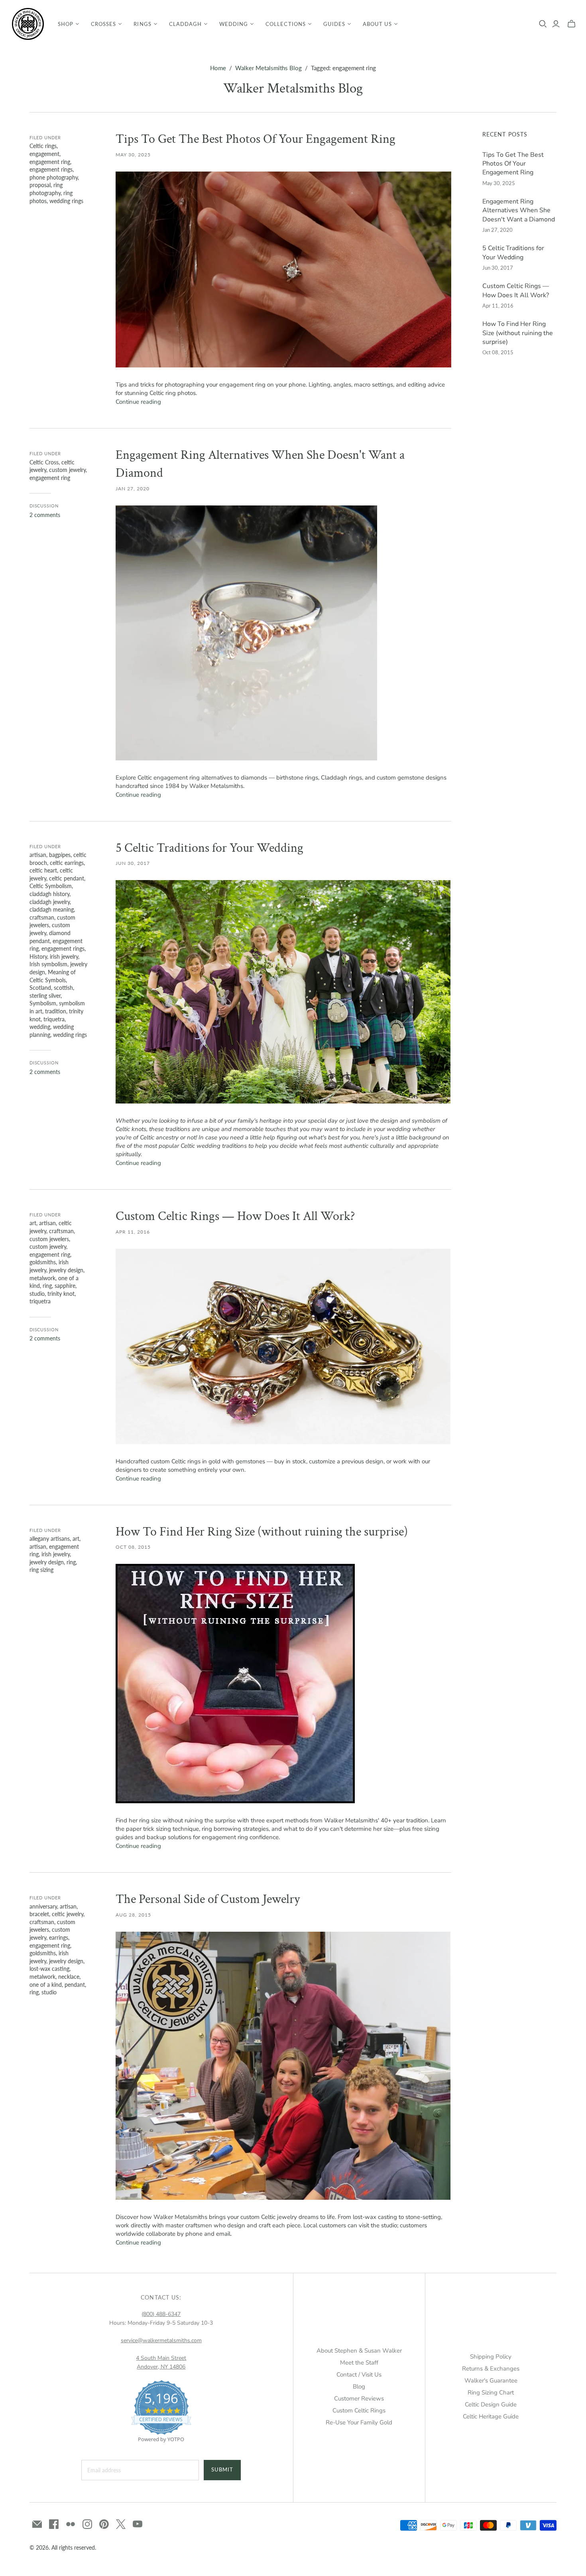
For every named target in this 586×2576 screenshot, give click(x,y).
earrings (59, 1937)
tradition (56, 1011)
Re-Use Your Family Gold (359, 2422)
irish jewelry (64, 956)
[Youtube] (138, 2524)
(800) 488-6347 (161, 2314)
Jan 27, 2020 (133, 489)
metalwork (42, 1278)
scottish (63, 988)
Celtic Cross (44, 462)
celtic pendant (67, 878)
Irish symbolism (48, 964)
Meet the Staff (359, 2363)
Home (218, 68)
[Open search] (543, 24)
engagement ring (50, 162)
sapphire (65, 1286)
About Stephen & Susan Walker (359, 2351)
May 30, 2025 (133, 155)
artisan (38, 855)
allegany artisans (50, 1539)
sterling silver (45, 996)
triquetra (54, 1019)
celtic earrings (67, 863)
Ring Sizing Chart (491, 2392)
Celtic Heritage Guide (491, 2416)
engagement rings (51, 169)
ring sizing (41, 1570)
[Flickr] (71, 2524)
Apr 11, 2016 (133, 1232)
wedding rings (66, 201)
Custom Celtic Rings (359, 2410)
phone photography (54, 177)
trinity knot (61, 1294)
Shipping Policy (491, 2357)
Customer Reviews (359, 2398)
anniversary (43, 1906)
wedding (40, 1027)
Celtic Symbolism (51, 886)
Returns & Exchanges (491, 2369)
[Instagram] (87, 2524)
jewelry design (66, 1270)
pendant (75, 1985)
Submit (222, 2469)
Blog (359, 2387)
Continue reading (138, 402)
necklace (69, 1977)
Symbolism (43, 1003)
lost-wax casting (49, 1969)
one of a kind (46, 1985)
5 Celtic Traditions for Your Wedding (209, 848)
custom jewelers (49, 1239)
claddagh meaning (52, 909)
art (33, 1223)
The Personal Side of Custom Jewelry (208, 1899)
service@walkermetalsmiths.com (161, 2340)
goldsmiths (43, 1262)
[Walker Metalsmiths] (28, 24)
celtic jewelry (68, 1914)
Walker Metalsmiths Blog (268, 68)
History (38, 956)
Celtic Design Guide (491, 2404)
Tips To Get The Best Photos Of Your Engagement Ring (256, 139)
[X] (121, 2524)
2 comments (45, 515)
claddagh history (49, 894)
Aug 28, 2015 (133, 1915)
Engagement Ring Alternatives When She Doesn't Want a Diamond (519, 210)
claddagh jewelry (50, 902)
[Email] (37, 2524)
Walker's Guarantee (491, 2381)
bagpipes (60, 855)
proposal (40, 185)
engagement (44, 154)
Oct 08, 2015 (133, 1547)
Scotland (40, 988)
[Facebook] (54, 2524)
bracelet (39, 1914)
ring (47, 1286)
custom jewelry (67, 470)
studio (37, 1294)
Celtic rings (43, 146)
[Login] (556, 24)
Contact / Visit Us (359, 2375)
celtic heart (43, 870)
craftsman (42, 917)
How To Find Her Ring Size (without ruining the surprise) (262, 1532)
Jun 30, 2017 (133, 863)
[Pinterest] (104, 2524)
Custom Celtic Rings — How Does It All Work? (235, 1216)
